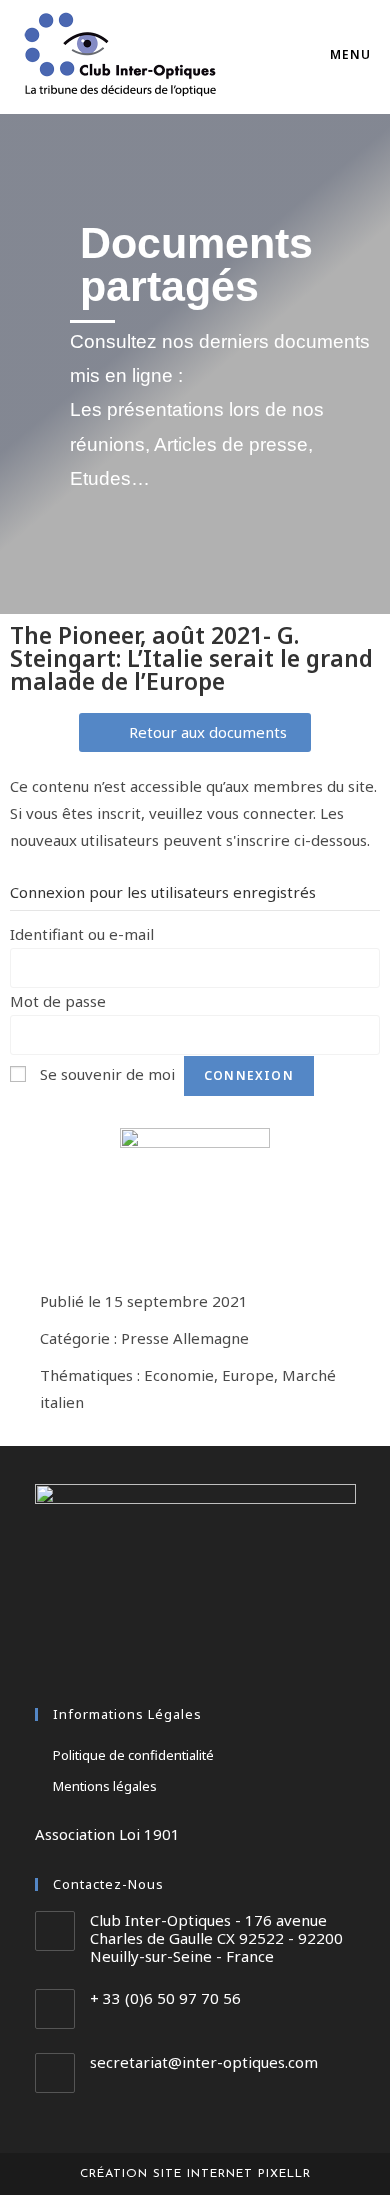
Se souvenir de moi (107, 1074)
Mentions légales (105, 1786)
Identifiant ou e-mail (82, 934)
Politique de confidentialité (133, 1755)
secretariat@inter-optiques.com (204, 2062)
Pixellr (284, 2174)
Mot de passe (58, 1001)
